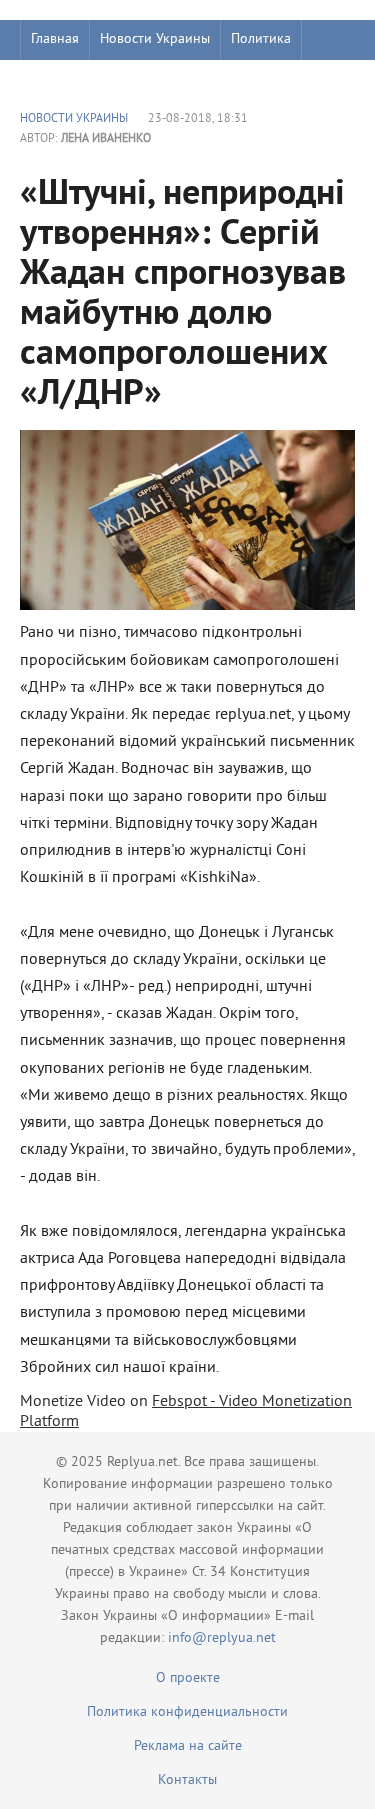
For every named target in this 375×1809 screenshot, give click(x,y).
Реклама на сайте (188, 1746)
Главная (55, 39)
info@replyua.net (222, 1638)
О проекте (188, 1678)
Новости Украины (155, 39)
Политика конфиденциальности (187, 1712)
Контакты (187, 1780)
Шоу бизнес (66, 79)
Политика (261, 39)
